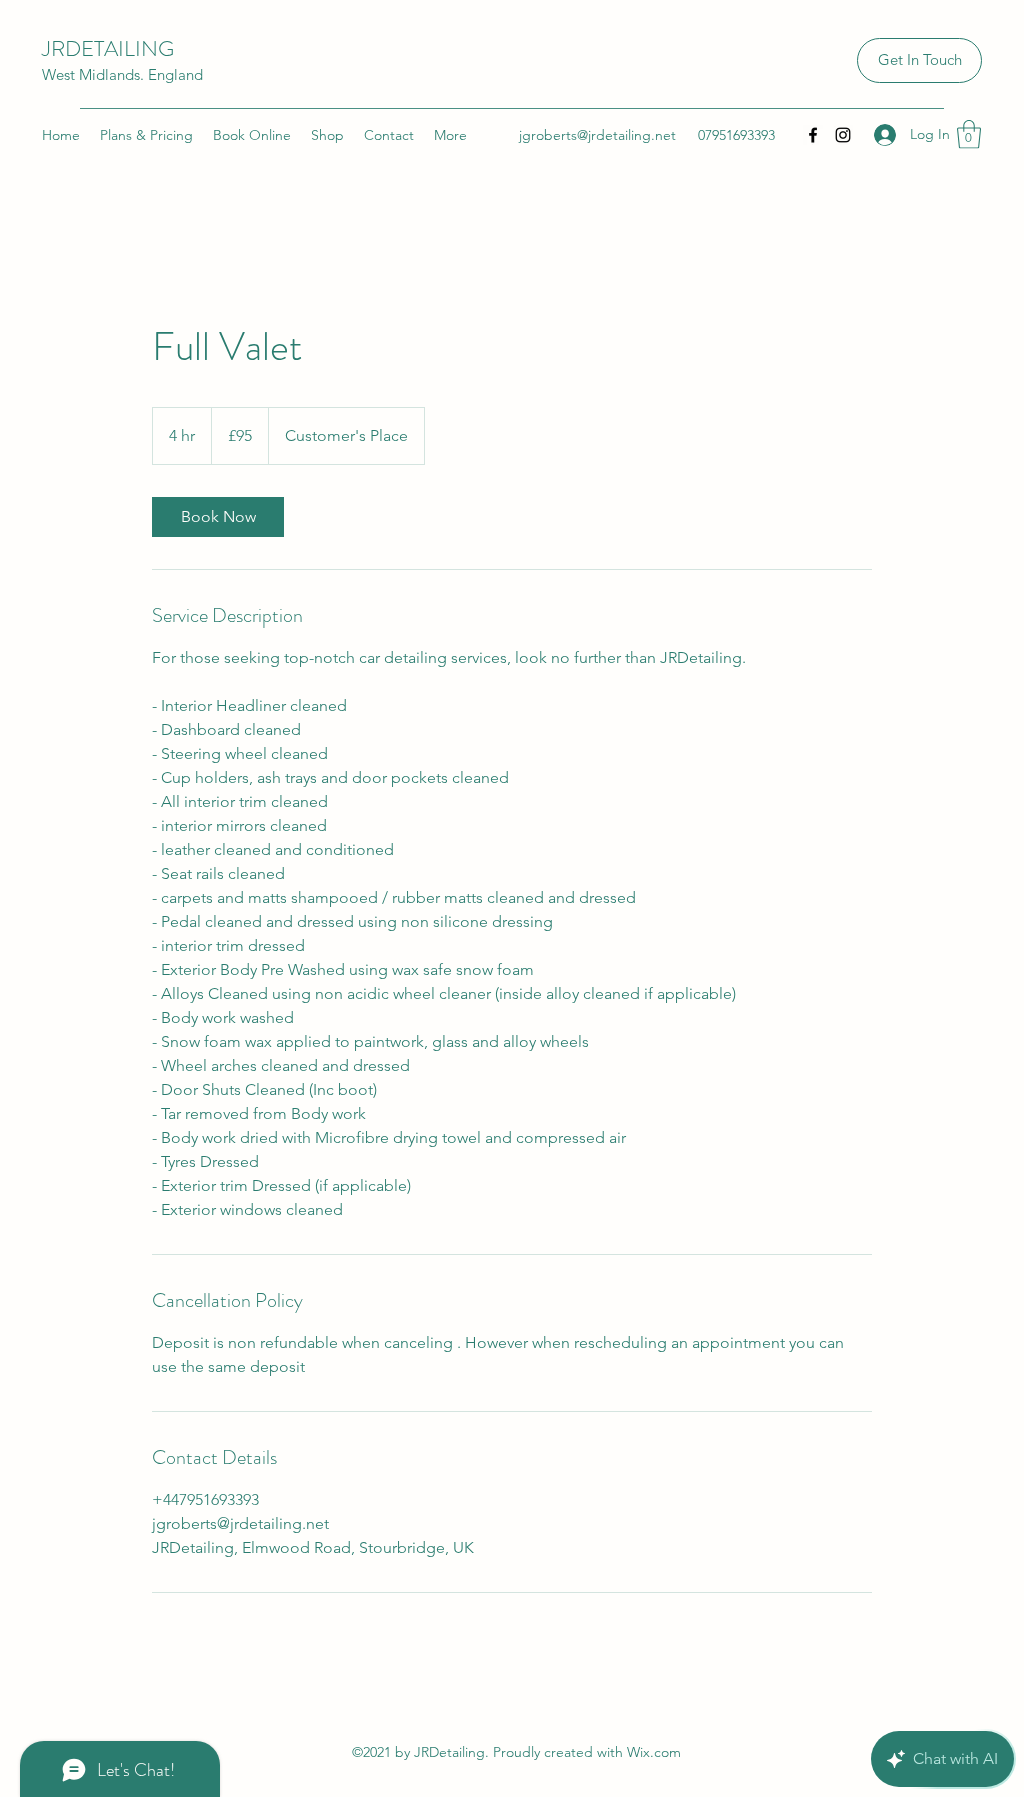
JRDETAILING (108, 48)
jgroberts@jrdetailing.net (597, 135)
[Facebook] (813, 135)
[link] (218, 517)
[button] (969, 134)
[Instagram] (843, 135)
